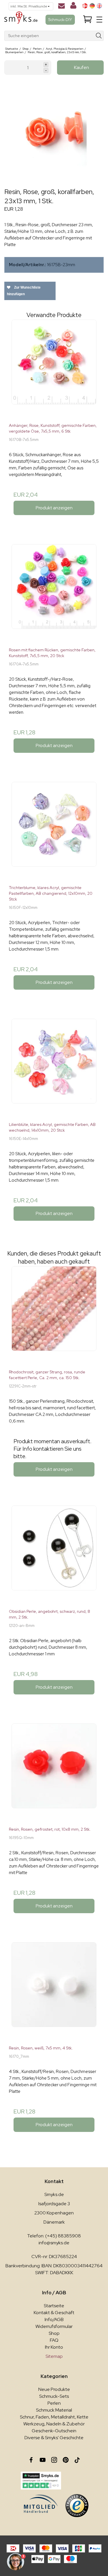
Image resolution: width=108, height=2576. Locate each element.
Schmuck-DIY (60, 20)
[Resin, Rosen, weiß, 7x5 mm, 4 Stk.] (54, 1991)
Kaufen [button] (82, 67)
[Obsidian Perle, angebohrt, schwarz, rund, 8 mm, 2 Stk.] (54, 1555)
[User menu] (73, 7)
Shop (54, 2333)
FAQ (54, 2340)
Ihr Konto (54, 2347)
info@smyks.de (54, 2243)
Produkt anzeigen (54, 508)
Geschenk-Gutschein (54, 2431)
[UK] (99, 6)
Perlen (54, 2403)
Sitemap (54, 2356)
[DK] (85, 6)
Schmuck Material (54, 2410)
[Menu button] (99, 20)
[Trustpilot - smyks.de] (41, 2481)
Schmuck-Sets (54, 2396)
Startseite (54, 2306)
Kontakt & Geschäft (54, 2313)
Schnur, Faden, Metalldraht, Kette (54, 2417)
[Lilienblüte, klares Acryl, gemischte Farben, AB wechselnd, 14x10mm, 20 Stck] (54, 1068)
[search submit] (99, 36)
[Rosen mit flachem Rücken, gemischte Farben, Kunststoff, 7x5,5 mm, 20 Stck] (54, 593)
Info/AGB (54, 2319)
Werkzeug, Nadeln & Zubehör (54, 2424)
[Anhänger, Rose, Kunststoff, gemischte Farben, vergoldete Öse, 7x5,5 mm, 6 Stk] (54, 369)
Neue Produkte (54, 2389)
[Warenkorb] (88, 20)
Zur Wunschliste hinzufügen (24, 291)
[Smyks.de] (21, 20)
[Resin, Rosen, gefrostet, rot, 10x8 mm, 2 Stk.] (54, 1773)
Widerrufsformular (54, 2326)
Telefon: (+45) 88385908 (54, 2236)
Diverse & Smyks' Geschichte (54, 2438)
